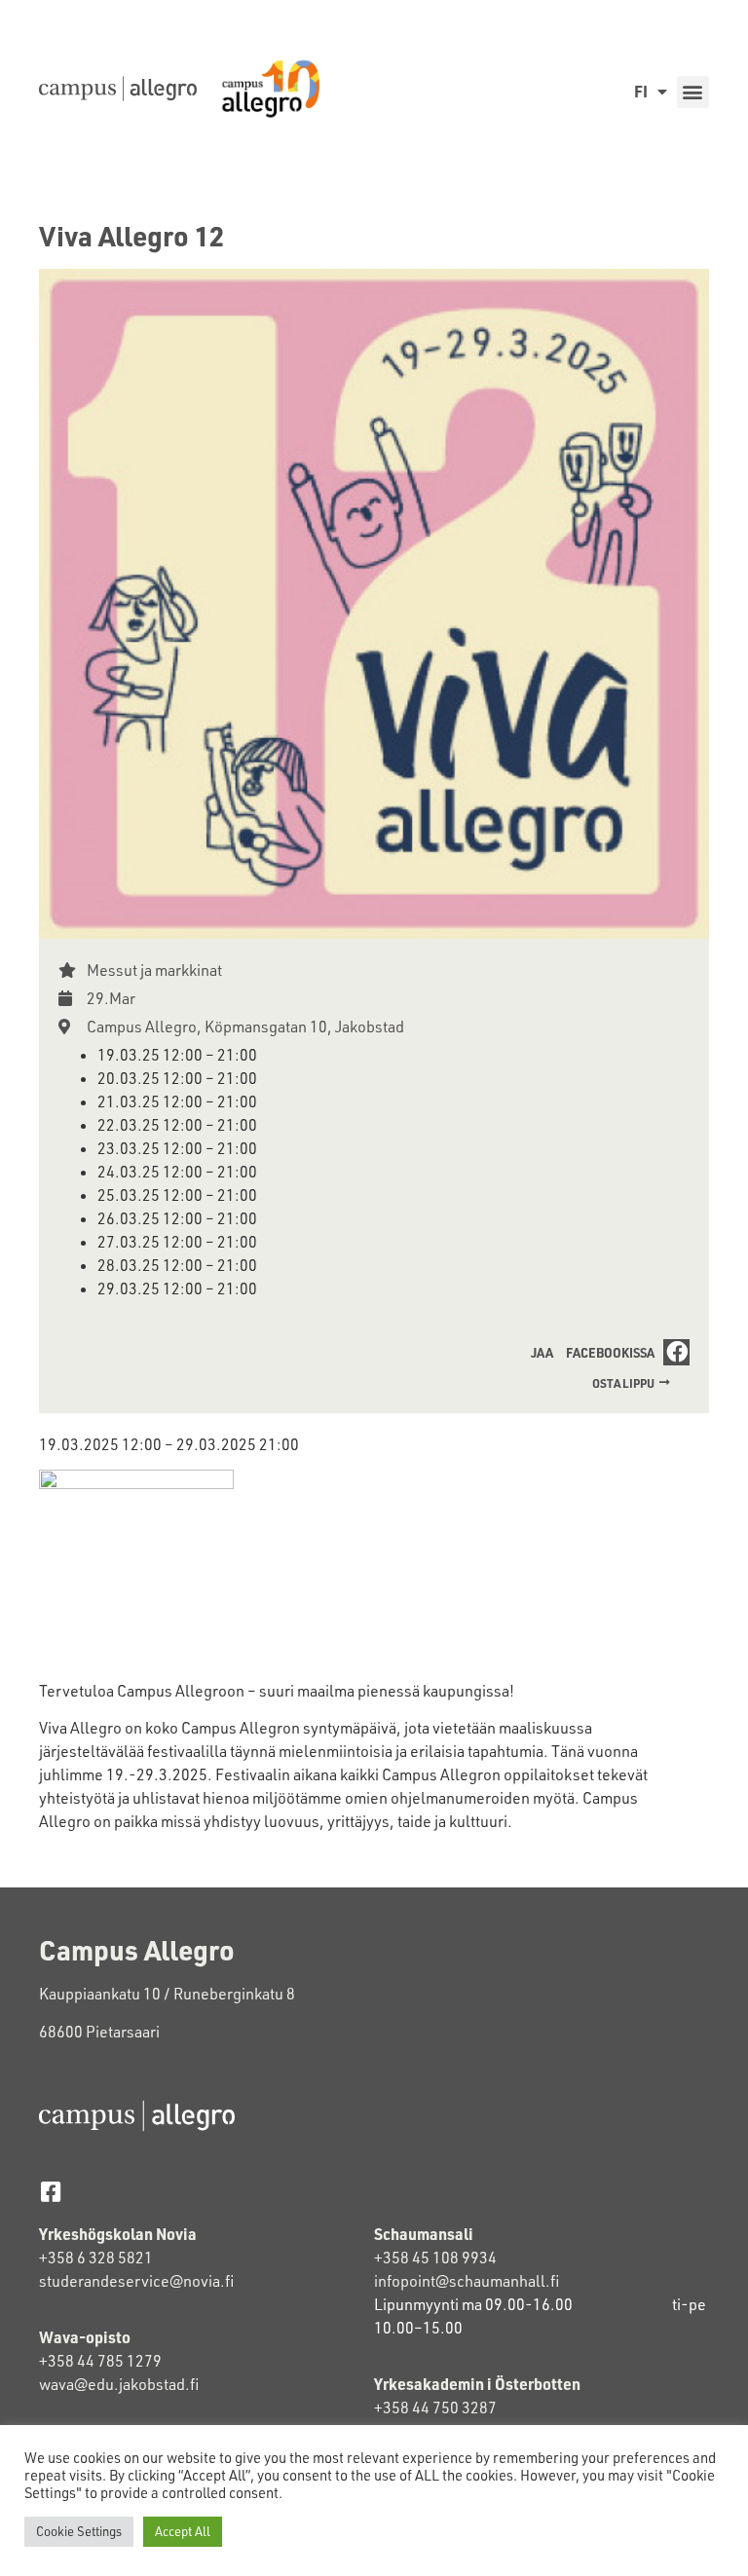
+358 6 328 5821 (96, 2258)
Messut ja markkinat (154, 970)
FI (641, 91)
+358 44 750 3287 (435, 2408)
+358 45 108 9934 (435, 2258)
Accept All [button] (183, 2531)
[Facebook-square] (50, 2192)
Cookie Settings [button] (79, 2531)
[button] (693, 92)
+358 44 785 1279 (100, 2361)
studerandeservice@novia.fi (138, 2281)
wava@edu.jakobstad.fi (119, 2384)
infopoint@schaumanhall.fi (467, 2281)
